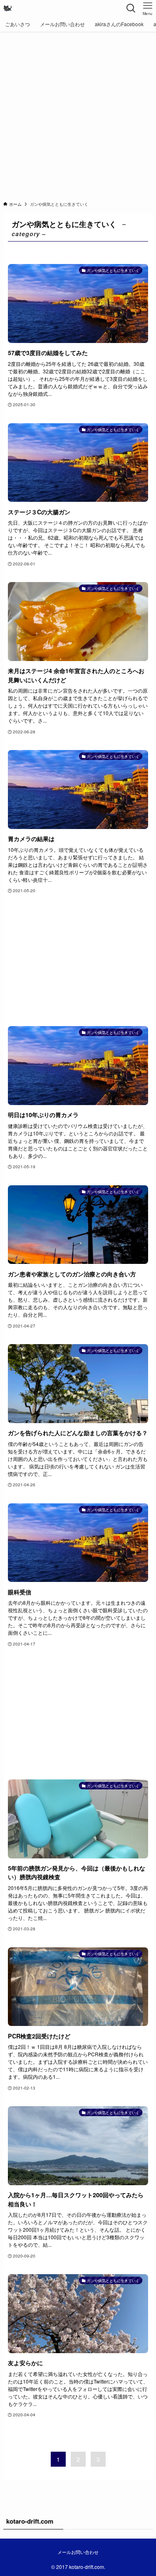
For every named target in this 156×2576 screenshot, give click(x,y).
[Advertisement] (78, 114)
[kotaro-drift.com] (7, 8)
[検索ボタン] (131, 8)
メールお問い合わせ (78, 2552)
